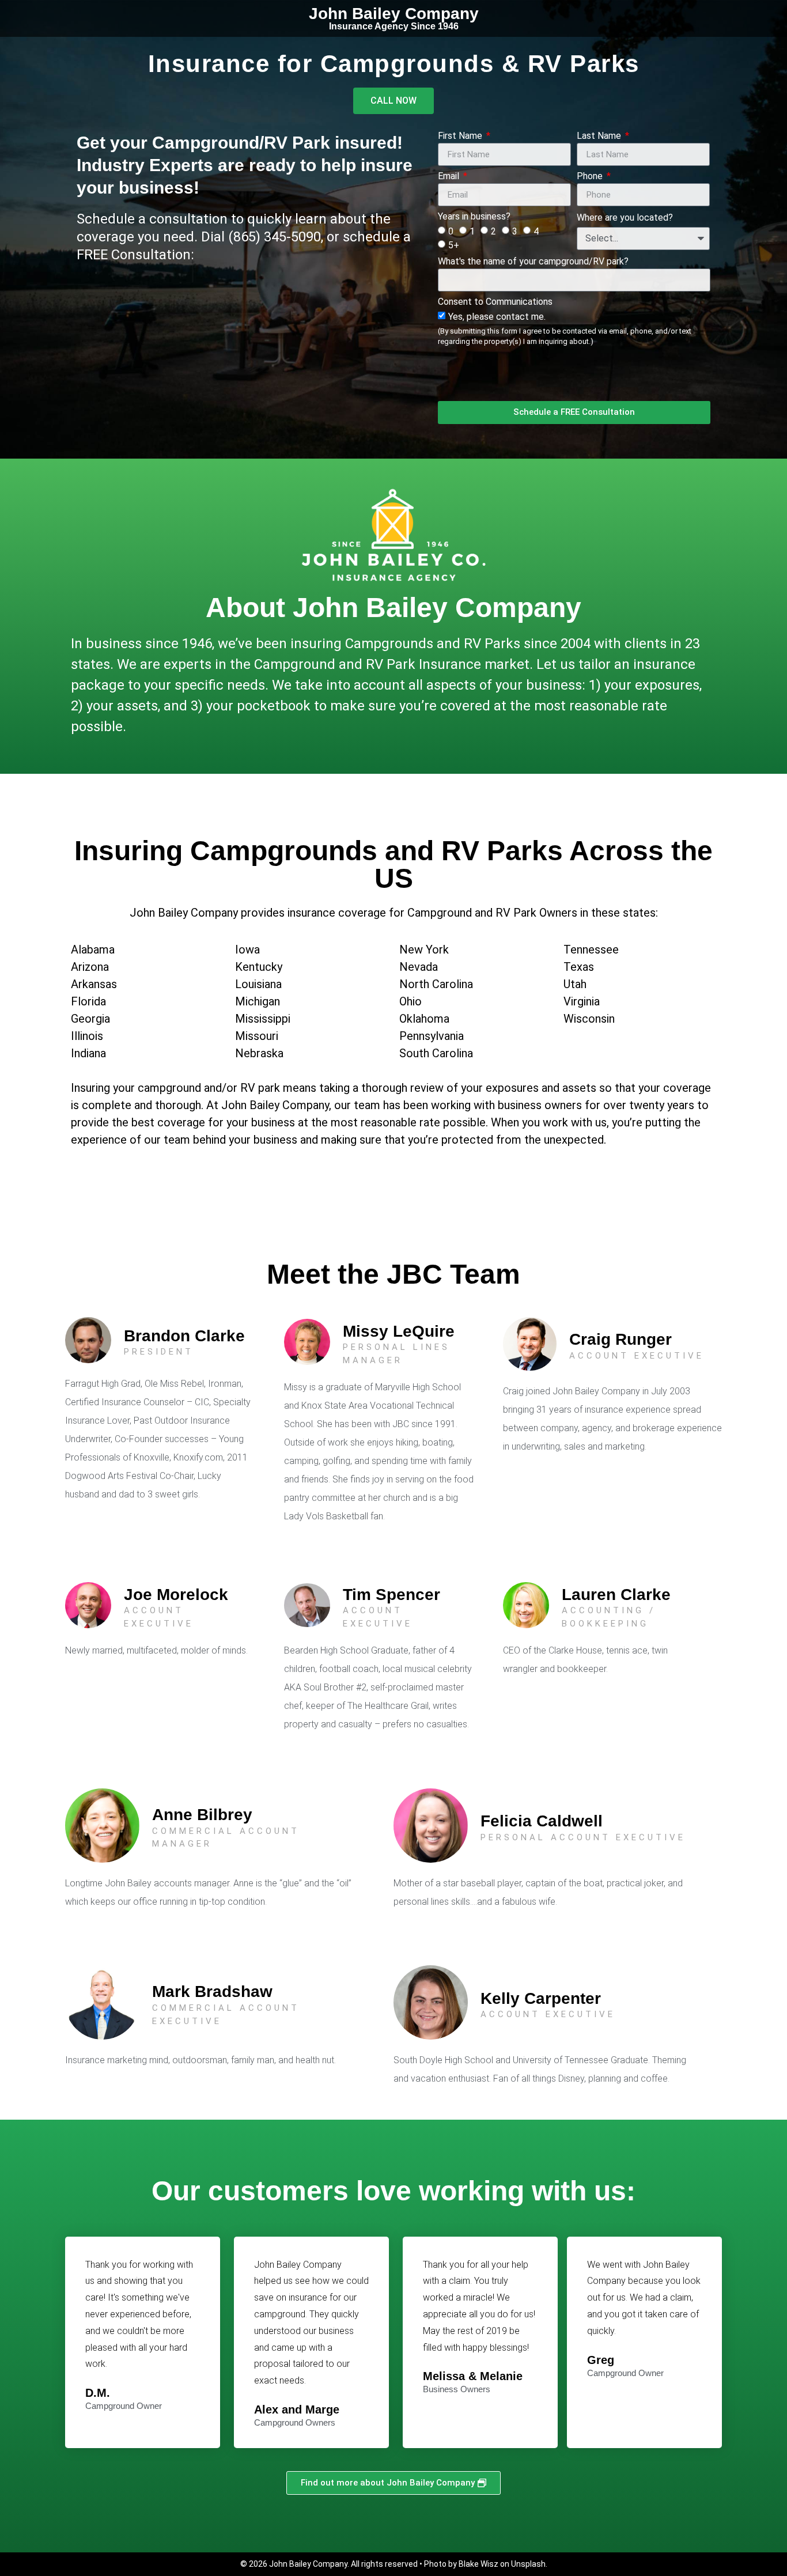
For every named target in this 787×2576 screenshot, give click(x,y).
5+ (454, 245)
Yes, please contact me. (565, 328)
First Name (461, 136)
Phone (591, 177)
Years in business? (474, 217)
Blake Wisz (478, 2564)
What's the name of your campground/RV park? (533, 262)
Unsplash (528, 2564)
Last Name (600, 136)
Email (450, 177)
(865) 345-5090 (275, 237)
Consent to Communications (495, 302)
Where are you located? (625, 218)
